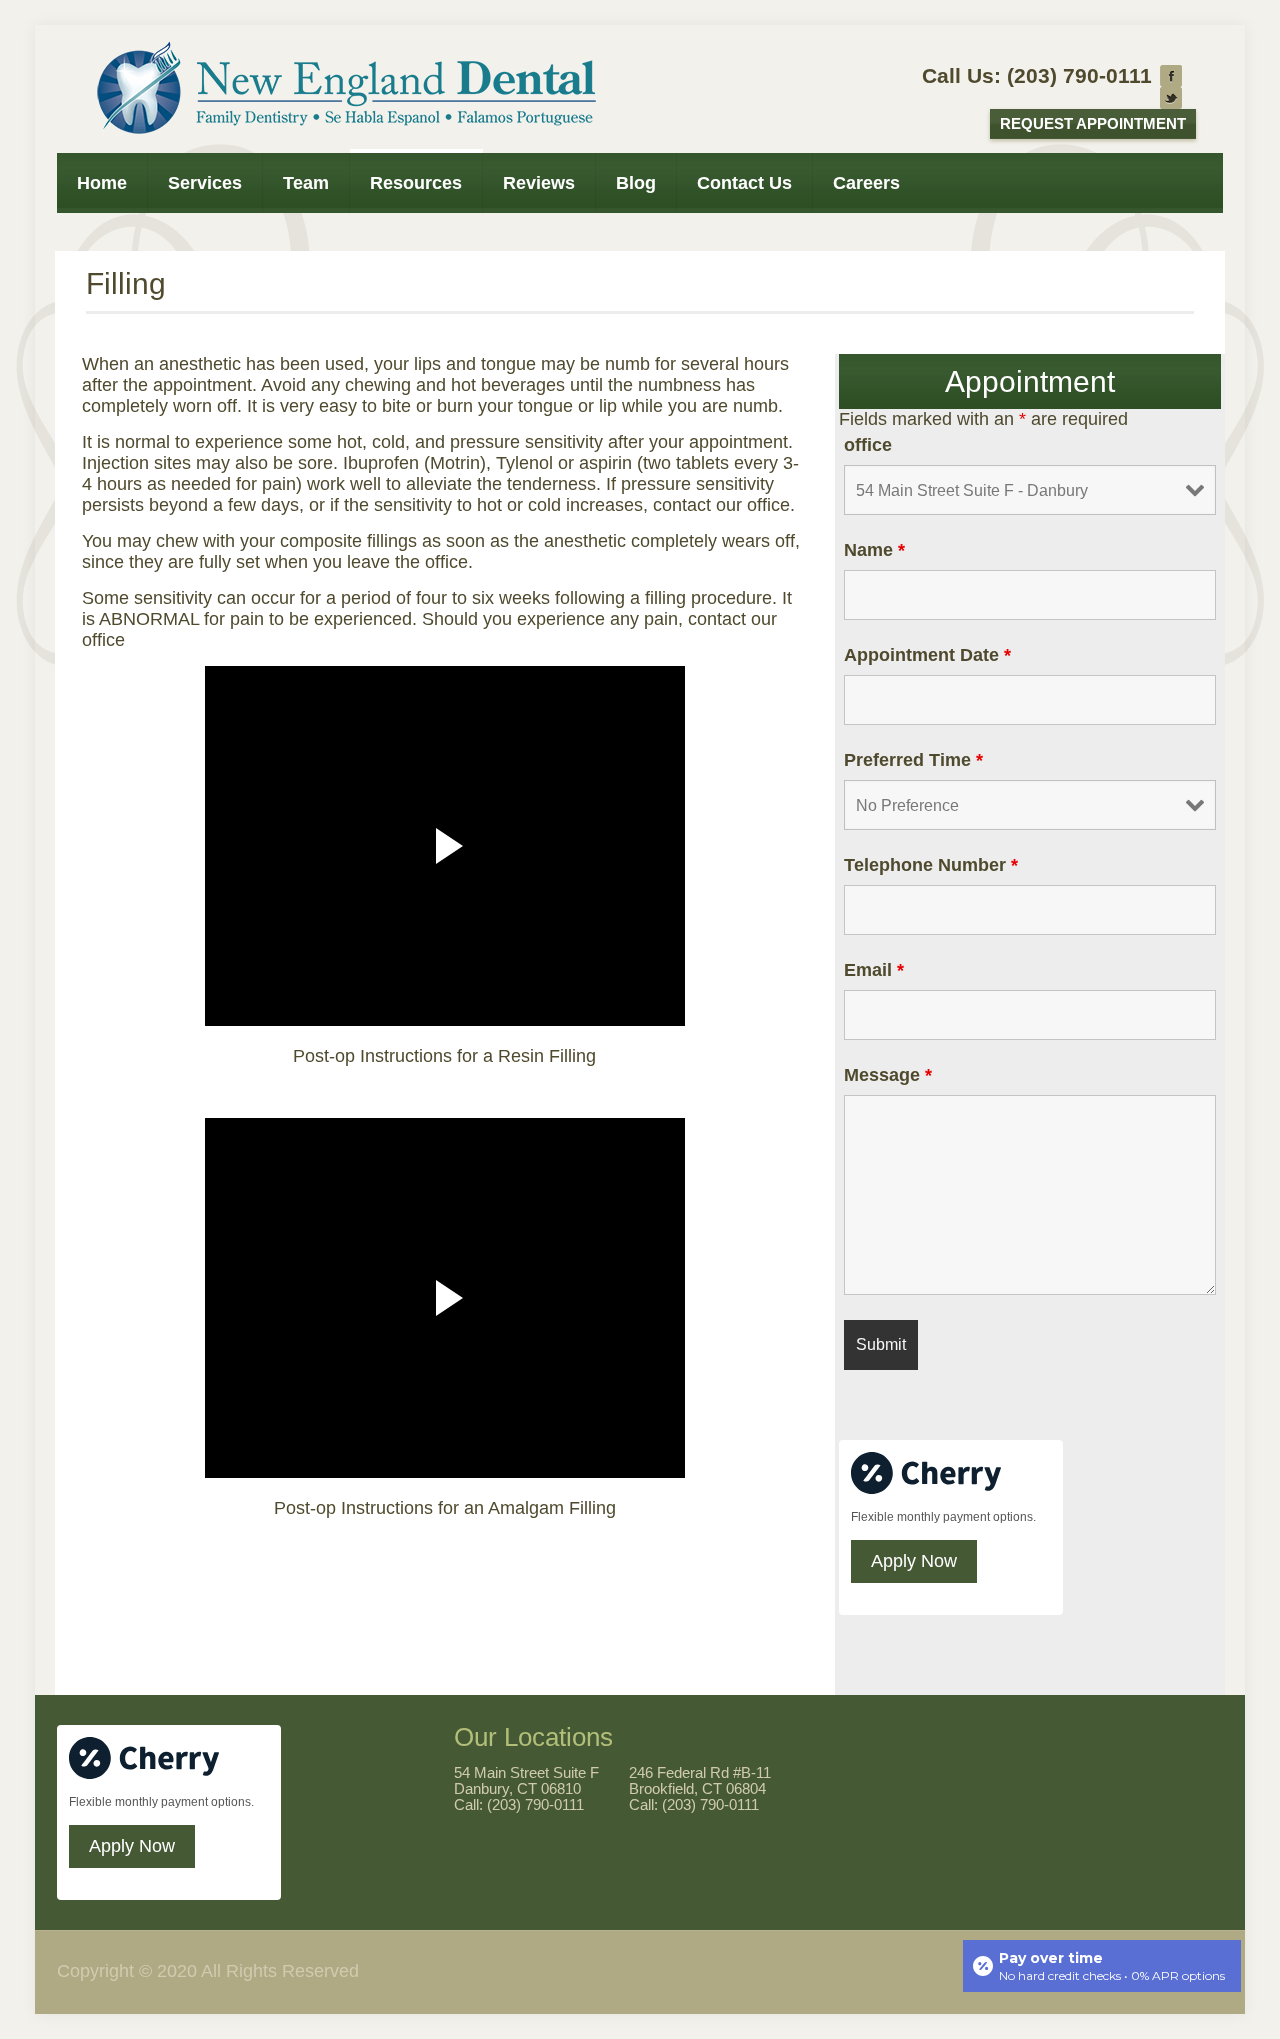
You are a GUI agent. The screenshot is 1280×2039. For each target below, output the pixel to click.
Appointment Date (927, 655)
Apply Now (914, 1561)
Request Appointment (1093, 124)
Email (874, 970)
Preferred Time (913, 760)
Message (888, 1075)
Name (874, 550)
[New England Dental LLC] (341, 89)
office (868, 445)
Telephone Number (931, 865)
